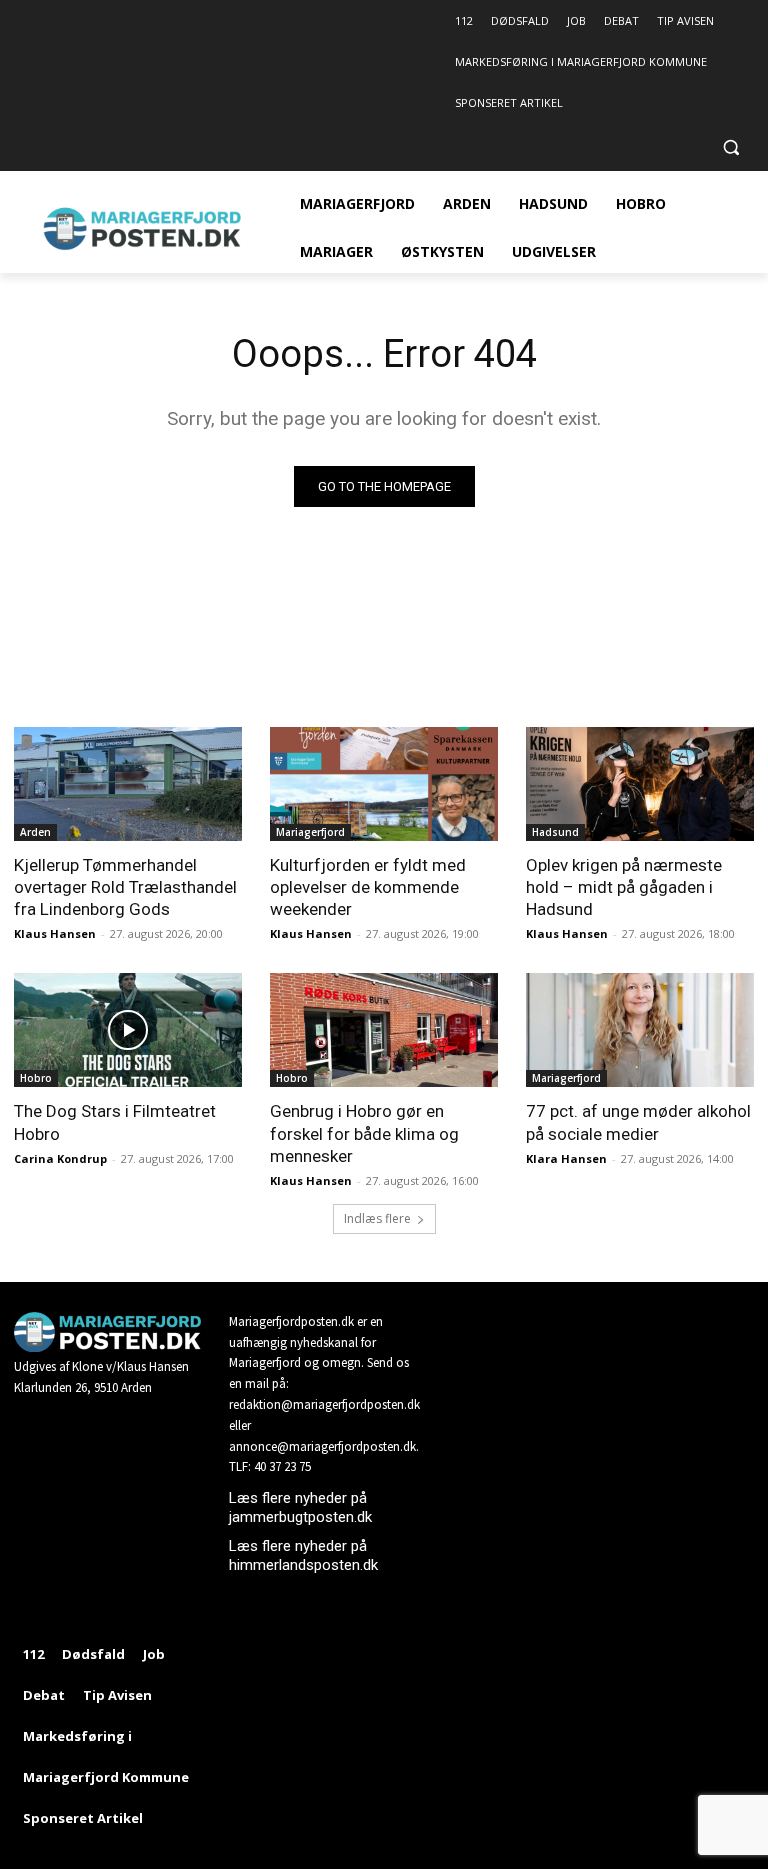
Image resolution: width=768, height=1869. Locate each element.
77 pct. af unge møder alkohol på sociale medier (638, 1122)
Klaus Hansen (55, 933)
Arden (35, 832)
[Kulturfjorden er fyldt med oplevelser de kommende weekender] (384, 784)
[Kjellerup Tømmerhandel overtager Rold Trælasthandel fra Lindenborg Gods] (128, 784)
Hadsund (555, 832)
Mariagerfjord (310, 832)
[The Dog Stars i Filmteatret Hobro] (128, 1030)
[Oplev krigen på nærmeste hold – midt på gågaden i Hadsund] (640, 784)
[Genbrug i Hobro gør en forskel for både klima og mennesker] (384, 1030)
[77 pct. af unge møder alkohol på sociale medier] (640, 1030)
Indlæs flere (377, 1218)
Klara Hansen (566, 1158)
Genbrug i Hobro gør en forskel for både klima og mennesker (364, 1133)
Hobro (36, 1078)
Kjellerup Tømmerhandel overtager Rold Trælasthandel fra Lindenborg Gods (125, 887)
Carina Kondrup (60, 1158)
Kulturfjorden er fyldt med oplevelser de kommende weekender (368, 887)
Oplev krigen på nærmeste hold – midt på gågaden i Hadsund (624, 887)
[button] (730, 147)
